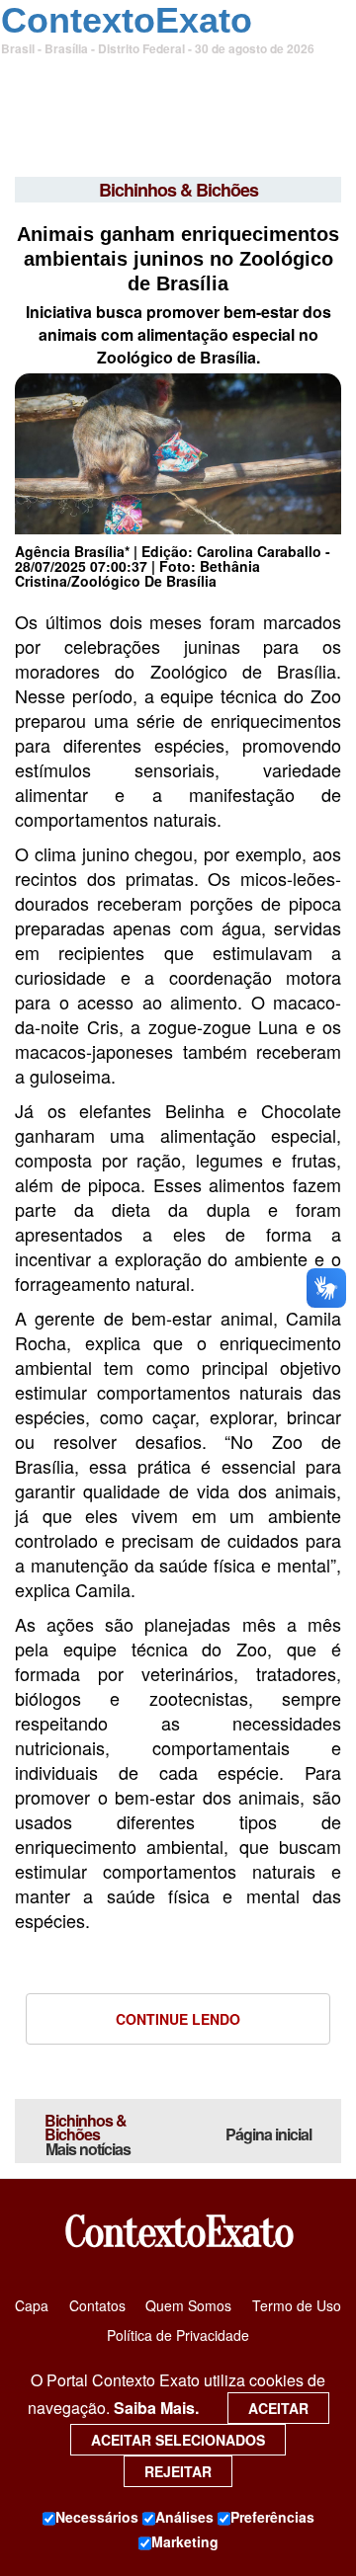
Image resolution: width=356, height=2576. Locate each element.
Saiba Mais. (156, 2408)
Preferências (272, 2517)
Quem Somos (188, 2305)
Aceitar (278, 2408)
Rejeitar (178, 2471)
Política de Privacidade (178, 2335)
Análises (184, 2517)
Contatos (97, 2305)
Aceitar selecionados (178, 2440)
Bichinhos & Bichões (88, 2134)
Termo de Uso (297, 2305)
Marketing (185, 2541)
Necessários (97, 2517)
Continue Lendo (178, 2019)
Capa (32, 2305)
